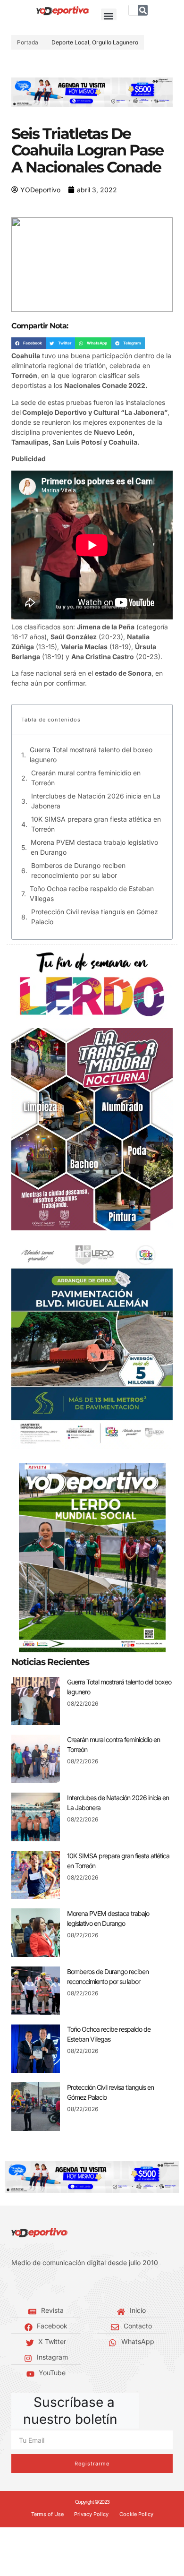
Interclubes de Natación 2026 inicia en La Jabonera (96, 801)
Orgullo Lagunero (115, 42)
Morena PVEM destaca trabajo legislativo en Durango (94, 847)
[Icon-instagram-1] (42, 2286)
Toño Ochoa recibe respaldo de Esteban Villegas (92, 893)
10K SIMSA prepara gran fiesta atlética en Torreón (96, 824)
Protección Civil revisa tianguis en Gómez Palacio (95, 917)
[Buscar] (143, 10)
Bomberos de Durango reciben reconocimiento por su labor (78, 870)
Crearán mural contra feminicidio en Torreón (86, 778)
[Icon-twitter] (28, 2286)
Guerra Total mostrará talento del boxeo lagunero (91, 755)
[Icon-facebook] (14, 2286)
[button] (109, 16)
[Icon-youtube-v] (57, 2286)
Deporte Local (70, 42)
